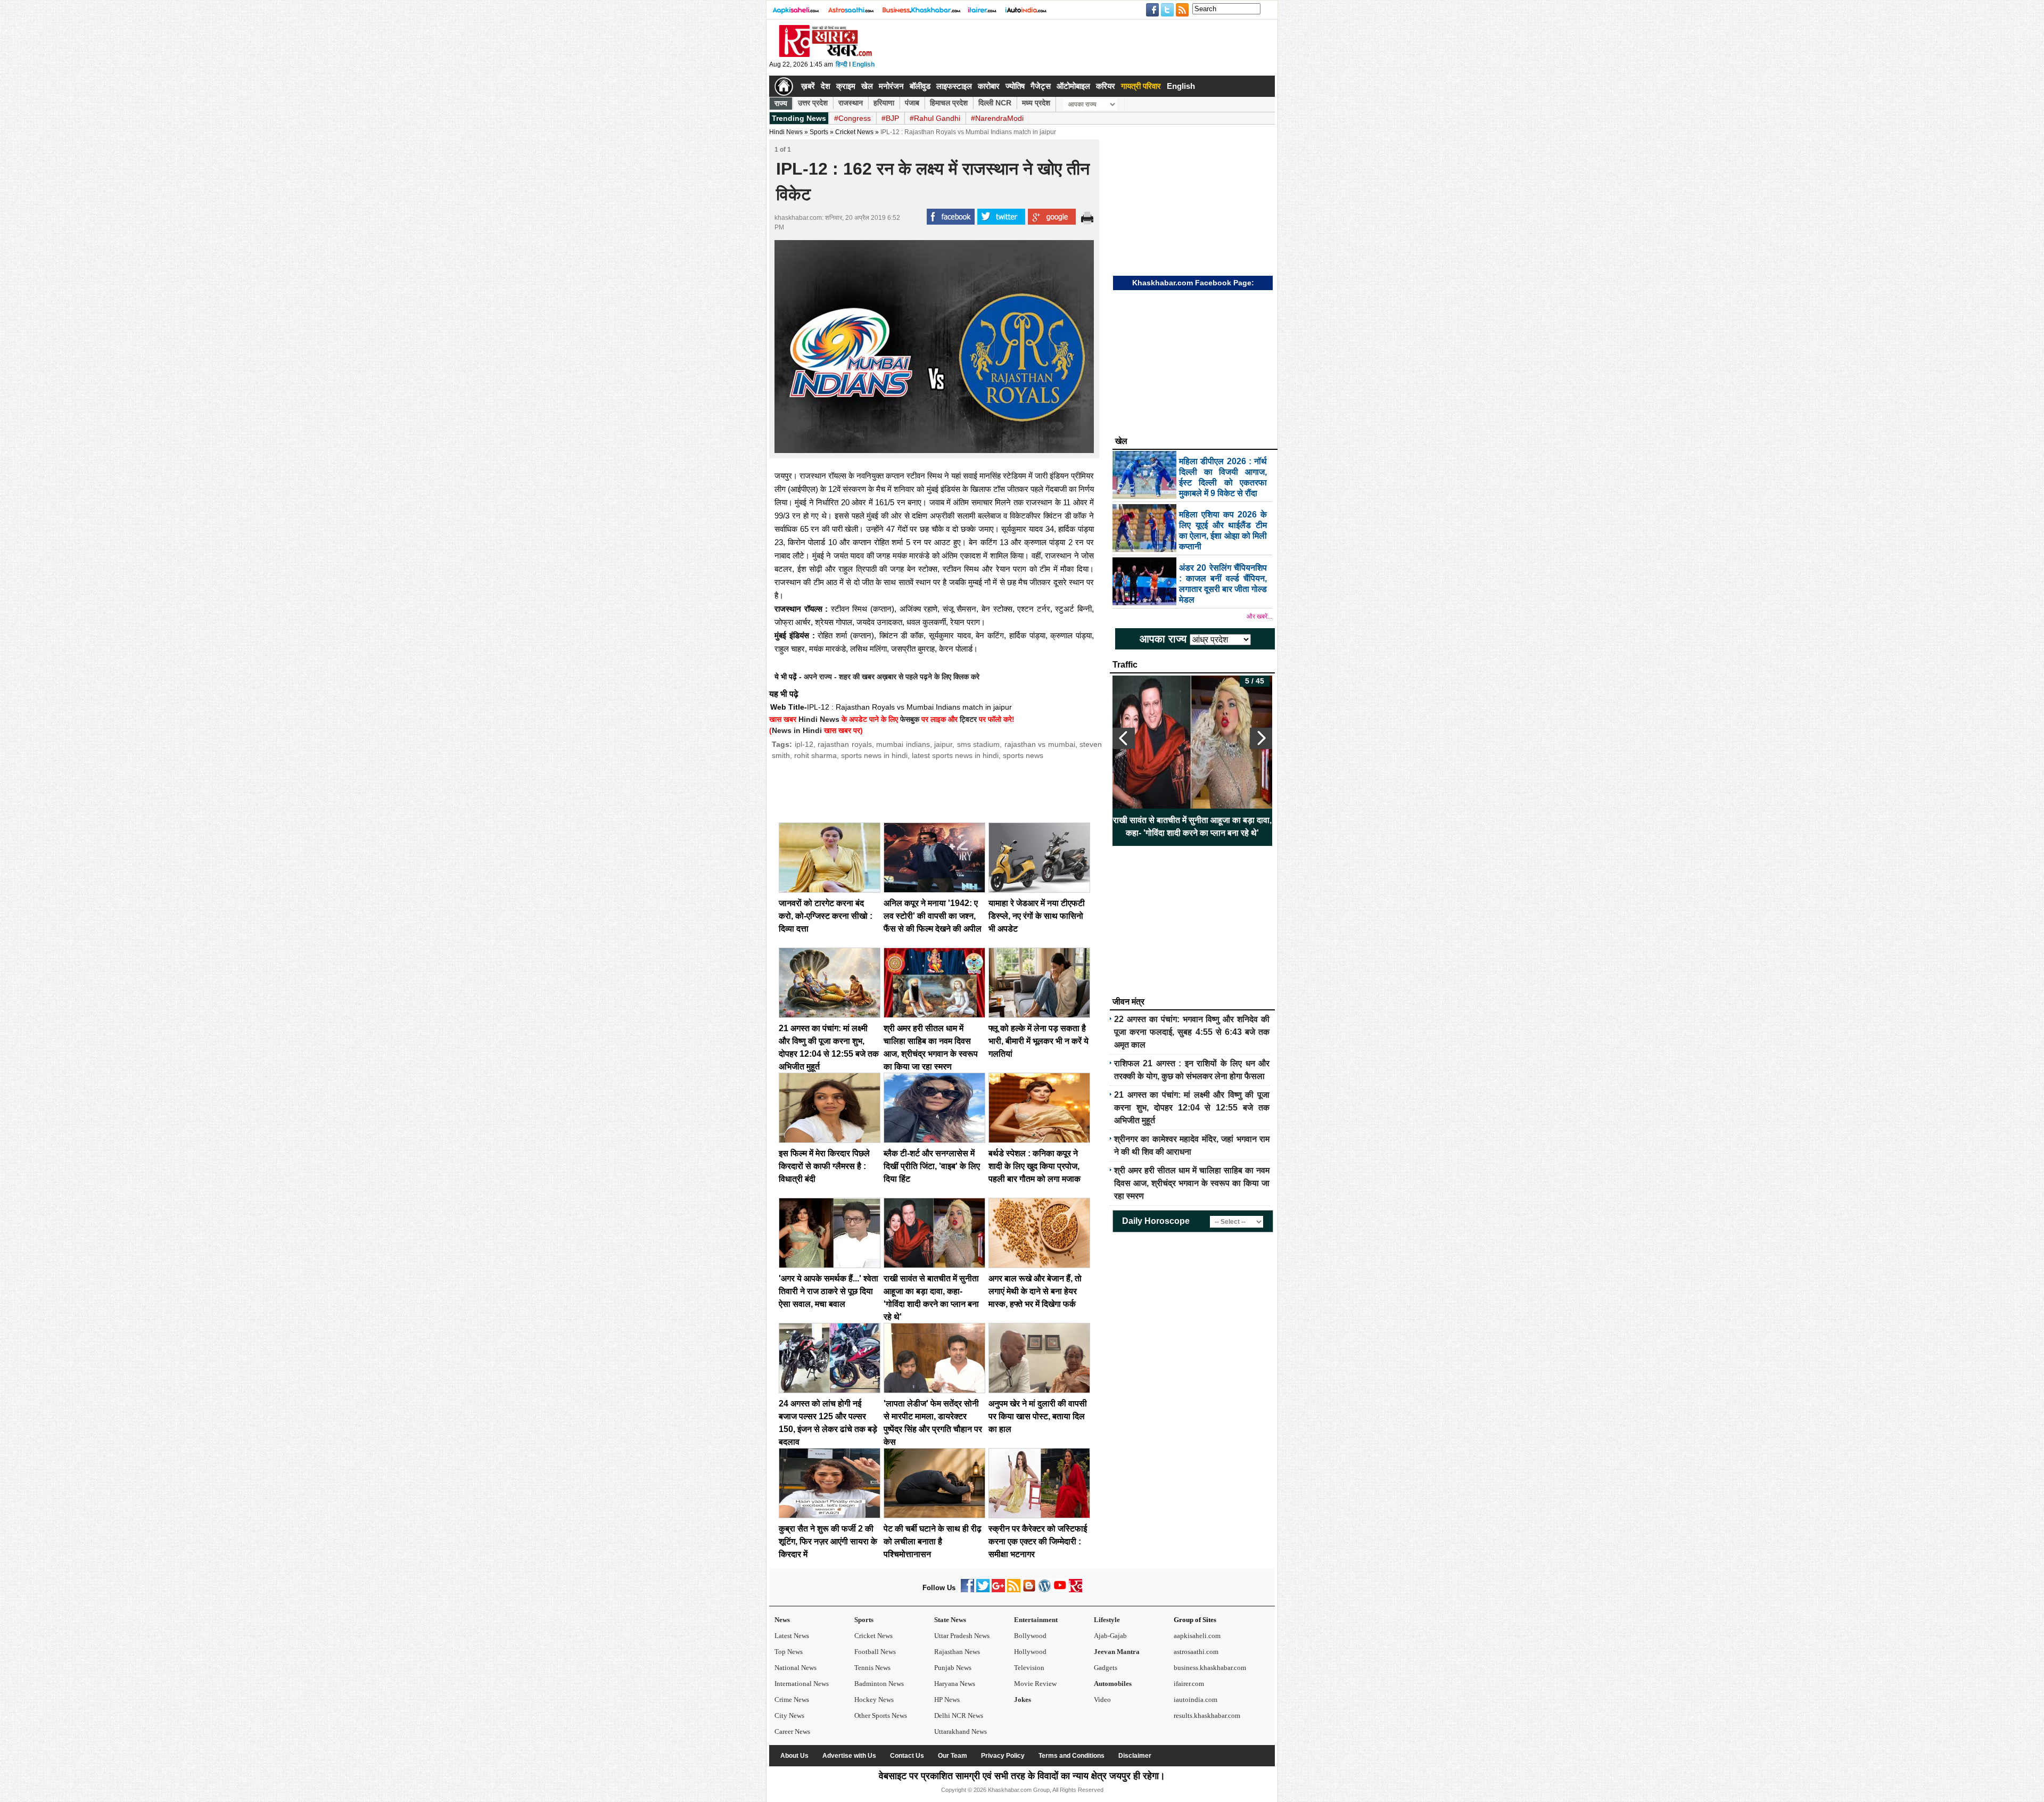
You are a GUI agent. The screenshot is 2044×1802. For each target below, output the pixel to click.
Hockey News (874, 1700)
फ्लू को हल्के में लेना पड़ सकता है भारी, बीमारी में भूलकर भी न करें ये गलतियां (1039, 1041)
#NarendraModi (997, 118)
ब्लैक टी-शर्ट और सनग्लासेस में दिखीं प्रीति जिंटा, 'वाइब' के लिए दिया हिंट (932, 1166)
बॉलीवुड (920, 86)
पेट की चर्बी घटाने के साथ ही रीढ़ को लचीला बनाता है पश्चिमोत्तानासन (933, 1541)
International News (802, 1684)
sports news (1023, 755)
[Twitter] (983, 1590)
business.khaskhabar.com (1210, 1668)
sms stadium (979, 744)
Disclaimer (1135, 1756)
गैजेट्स (1041, 86)
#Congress (852, 118)
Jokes (1023, 1700)
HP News (947, 1700)
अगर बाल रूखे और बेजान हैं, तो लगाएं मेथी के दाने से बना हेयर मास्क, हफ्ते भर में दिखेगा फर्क (1035, 1291)
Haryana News (955, 1684)
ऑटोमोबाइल (1073, 86)
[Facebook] (967, 1590)
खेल (867, 86)
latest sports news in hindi (955, 755)
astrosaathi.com (1196, 1652)
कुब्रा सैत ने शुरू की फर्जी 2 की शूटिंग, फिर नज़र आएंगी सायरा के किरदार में (828, 1541)
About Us (794, 1756)
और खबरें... (1259, 616)
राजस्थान (851, 103)
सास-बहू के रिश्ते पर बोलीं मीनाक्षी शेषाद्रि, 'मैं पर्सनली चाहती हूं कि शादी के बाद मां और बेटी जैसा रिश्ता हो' (1193, 826)
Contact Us (907, 1756)
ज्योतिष (1015, 86)
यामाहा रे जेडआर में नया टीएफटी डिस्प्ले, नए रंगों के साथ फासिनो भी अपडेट (1037, 916)
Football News (875, 1652)
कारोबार (989, 86)
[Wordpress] (1045, 1590)
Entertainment (1036, 1620)
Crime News (792, 1700)
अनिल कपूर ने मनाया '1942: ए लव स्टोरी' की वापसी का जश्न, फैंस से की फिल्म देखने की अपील (933, 916)
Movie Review (1035, 1684)
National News (796, 1668)
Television (1029, 1668)
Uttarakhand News (961, 1731)
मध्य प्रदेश (1036, 103)
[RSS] (1014, 1590)
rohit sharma (815, 755)
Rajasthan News (957, 1652)
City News (789, 1715)
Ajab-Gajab (1110, 1636)
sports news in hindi (874, 755)
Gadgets (1106, 1668)
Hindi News (786, 132)
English (863, 64)
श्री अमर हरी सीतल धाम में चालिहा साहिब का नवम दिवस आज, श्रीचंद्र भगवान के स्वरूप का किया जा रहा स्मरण (1192, 1183)
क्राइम (846, 86)
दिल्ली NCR (995, 103)
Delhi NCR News (959, 1715)
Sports (864, 1620)
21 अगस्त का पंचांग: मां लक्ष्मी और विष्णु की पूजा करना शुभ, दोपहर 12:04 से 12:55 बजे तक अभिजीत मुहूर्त (1192, 1108)
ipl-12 (804, 744)
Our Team (953, 1756)
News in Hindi (797, 730)
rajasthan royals (845, 744)
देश (826, 86)
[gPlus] (998, 1590)
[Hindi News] (825, 55)
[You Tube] (1060, 1590)
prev (1124, 738)
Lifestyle (1107, 1620)
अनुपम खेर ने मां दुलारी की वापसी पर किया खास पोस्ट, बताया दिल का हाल (1038, 1416)
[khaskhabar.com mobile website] (1075, 1590)
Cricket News (854, 132)
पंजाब (912, 103)
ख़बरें (808, 86)
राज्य (781, 103)
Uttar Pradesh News (962, 1636)
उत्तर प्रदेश (813, 103)
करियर (1106, 86)
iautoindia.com (1196, 1700)
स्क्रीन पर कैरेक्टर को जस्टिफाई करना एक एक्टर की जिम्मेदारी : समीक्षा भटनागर (1038, 1541)
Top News (789, 1652)
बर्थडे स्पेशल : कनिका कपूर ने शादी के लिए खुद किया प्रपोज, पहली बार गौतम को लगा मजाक (1035, 1166)
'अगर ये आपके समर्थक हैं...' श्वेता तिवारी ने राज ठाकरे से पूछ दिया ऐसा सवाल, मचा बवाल (829, 1291)
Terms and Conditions (1072, 1756)
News (782, 1620)
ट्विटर (968, 719)
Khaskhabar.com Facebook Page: (1193, 283)
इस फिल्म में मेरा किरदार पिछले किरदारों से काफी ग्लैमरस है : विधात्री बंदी (824, 1166)
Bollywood (1030, 1636)
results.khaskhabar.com (1207, 1715)
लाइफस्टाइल (954, 86)
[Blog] (1029, 1590)
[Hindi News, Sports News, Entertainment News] (784, 86)
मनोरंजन (891, 86)
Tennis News (872, 1668)
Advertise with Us (849, 1756)
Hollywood (1030, 1652)
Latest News (792, 1636)
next (1261, 738)
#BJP (890, 118)
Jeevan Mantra (1117, 1652)
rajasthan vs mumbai (1040, 744)
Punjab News (953, 1668)
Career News (792, 1731)
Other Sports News (881, 1715)
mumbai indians (903, 744)
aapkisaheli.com (1197, 1636)
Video (1102, 1700)
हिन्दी (842, 64)
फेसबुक (910, 719)
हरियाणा (884, 103)
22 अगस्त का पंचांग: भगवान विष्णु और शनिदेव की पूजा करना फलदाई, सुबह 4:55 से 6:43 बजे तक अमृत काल (1192, 1032)
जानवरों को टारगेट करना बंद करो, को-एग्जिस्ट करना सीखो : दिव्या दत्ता (826, 916)
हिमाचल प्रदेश (949, 103)
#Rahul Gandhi (935, 118)
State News (950, 1620)
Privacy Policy (1003, 1756)
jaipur (943, 744)
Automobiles (1113, 1684)
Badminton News (879, 1684)
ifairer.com (1189, 1684)
